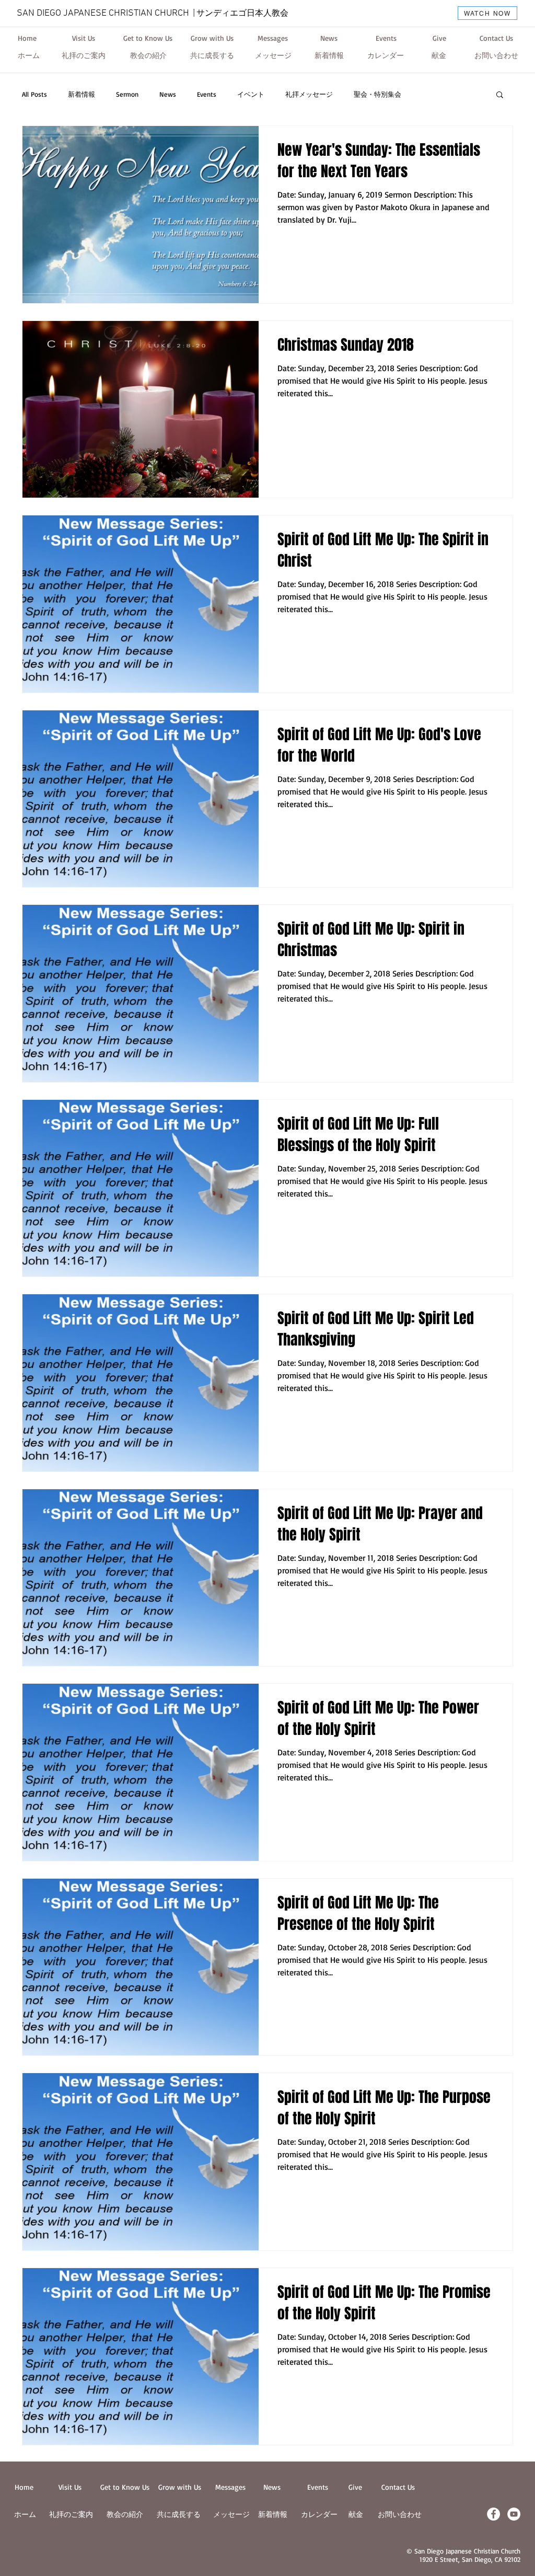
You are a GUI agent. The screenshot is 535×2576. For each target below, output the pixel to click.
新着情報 (82, 94)
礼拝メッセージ (309, 94)
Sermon (127, 94)
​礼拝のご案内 (71, 2514)
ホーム (25, 2514)
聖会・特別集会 (377, 94)
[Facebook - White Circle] (493, 2514)
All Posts (34, 94)
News (168, 94)
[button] (500, 95)
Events (207, 94)
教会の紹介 (125, 2514)
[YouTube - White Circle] (514, 2514)
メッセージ (231, 2514)
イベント (251, 94)
